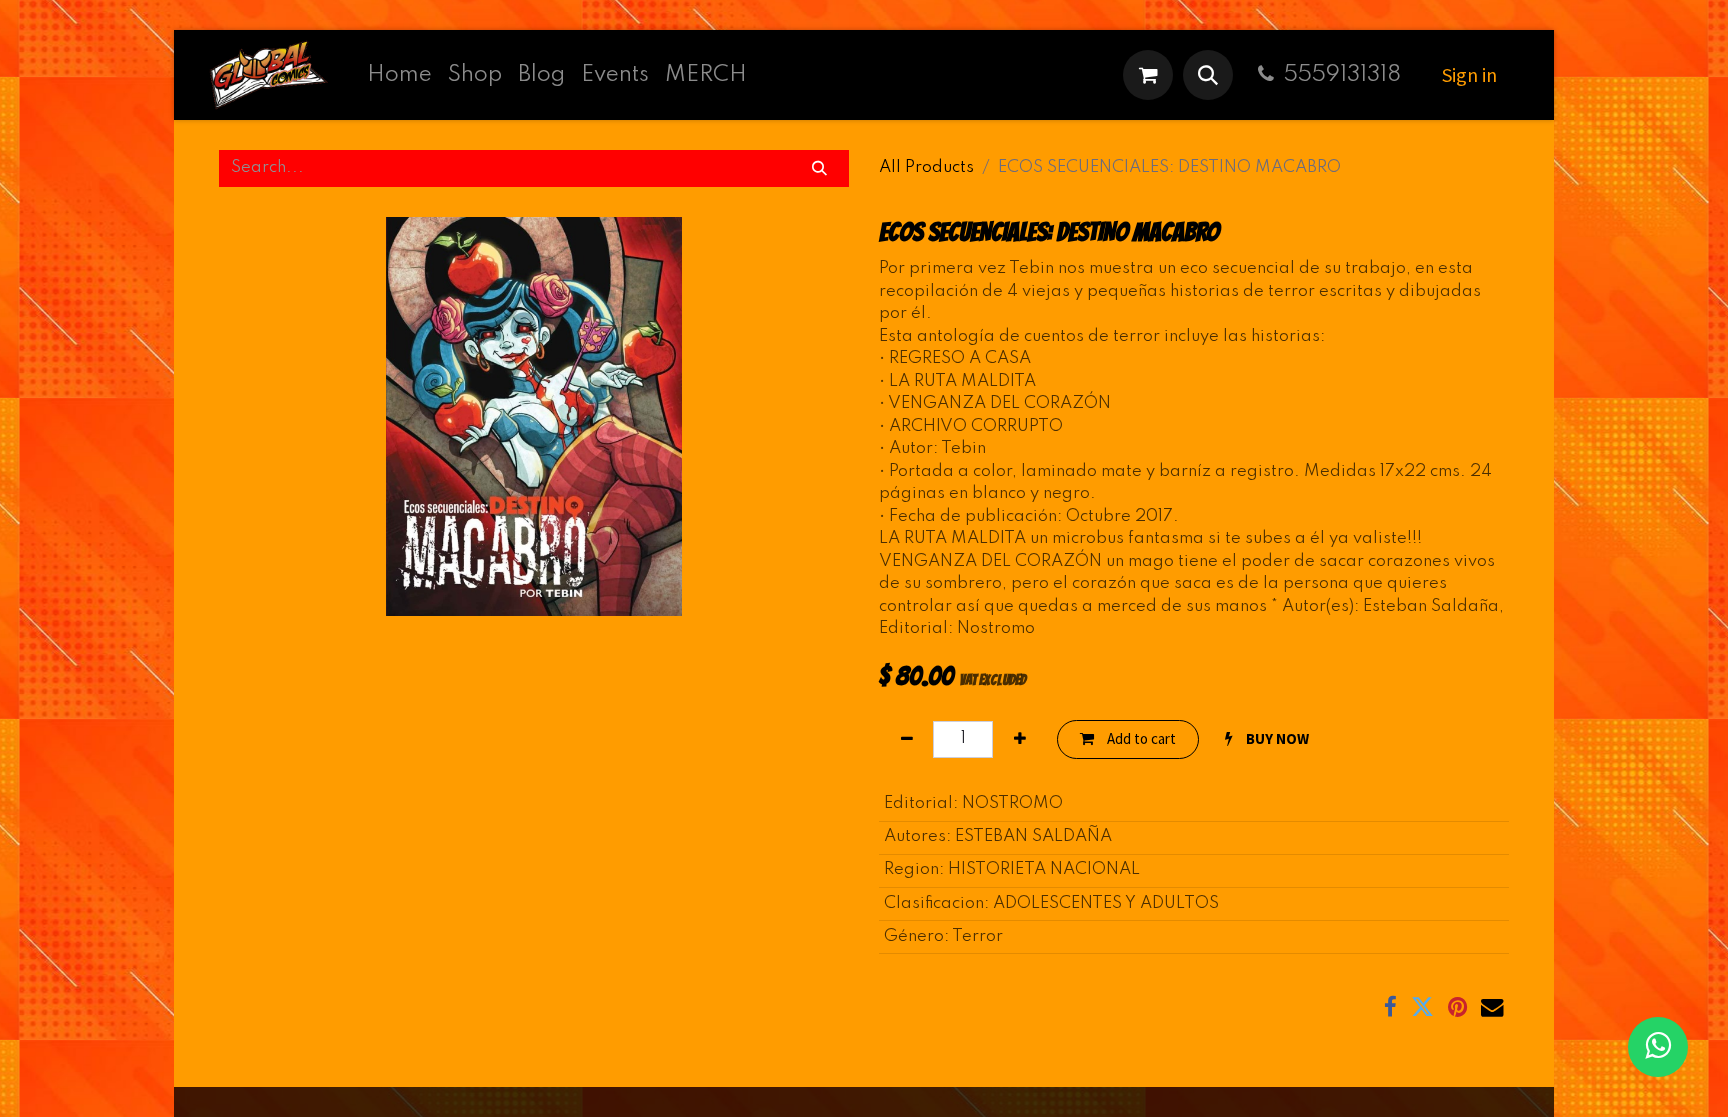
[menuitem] (399, 75)
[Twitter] (1422, 1007)
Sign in (1469, 74)
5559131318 (1342, 75)
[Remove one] (906, 739)
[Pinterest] (1457, 1007)
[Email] (1492, 1007)
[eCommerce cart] (1148, 75)
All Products (926, 167)
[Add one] (1019, 739)
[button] (1208, 75)
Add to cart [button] (1140, 738)
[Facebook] (1390, 1007)
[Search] (820, 168)
